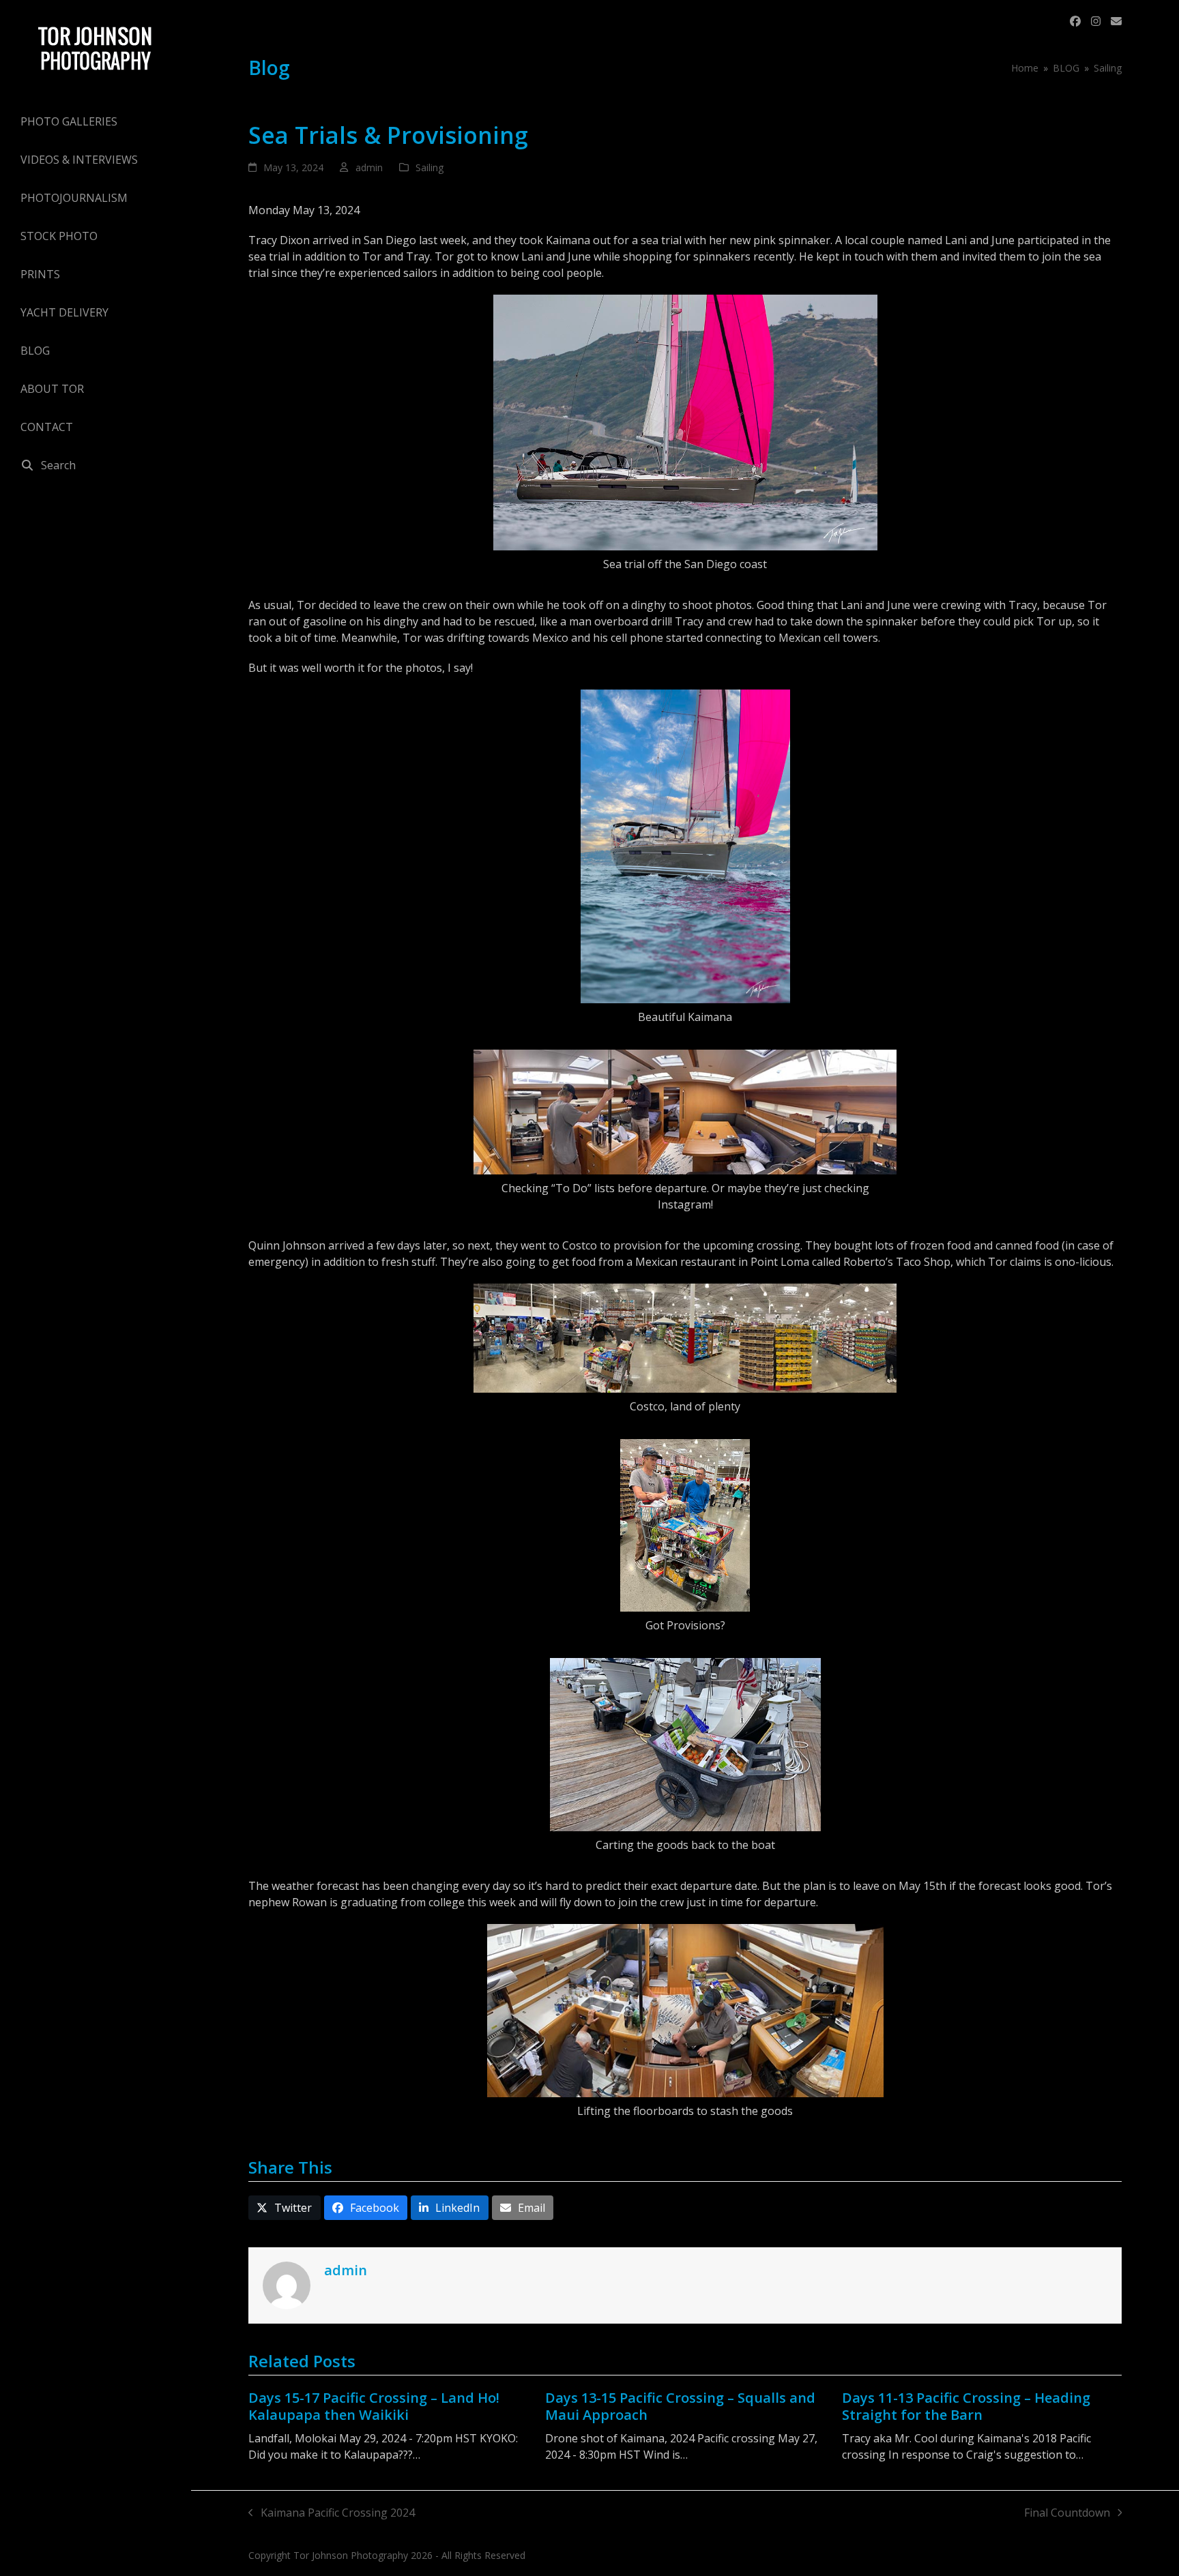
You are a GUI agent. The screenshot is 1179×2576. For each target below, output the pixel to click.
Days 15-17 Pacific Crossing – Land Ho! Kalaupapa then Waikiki (374, 2406)
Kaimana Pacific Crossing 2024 (332, 2513)
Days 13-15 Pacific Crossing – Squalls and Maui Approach (680, 2406)
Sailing (430, 167)
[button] (96, 465)
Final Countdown (1067, 2513)
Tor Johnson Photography (351, 2555)
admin (369, 167)
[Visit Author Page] (287, 2284)
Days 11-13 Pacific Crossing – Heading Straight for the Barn (966, 2406)
